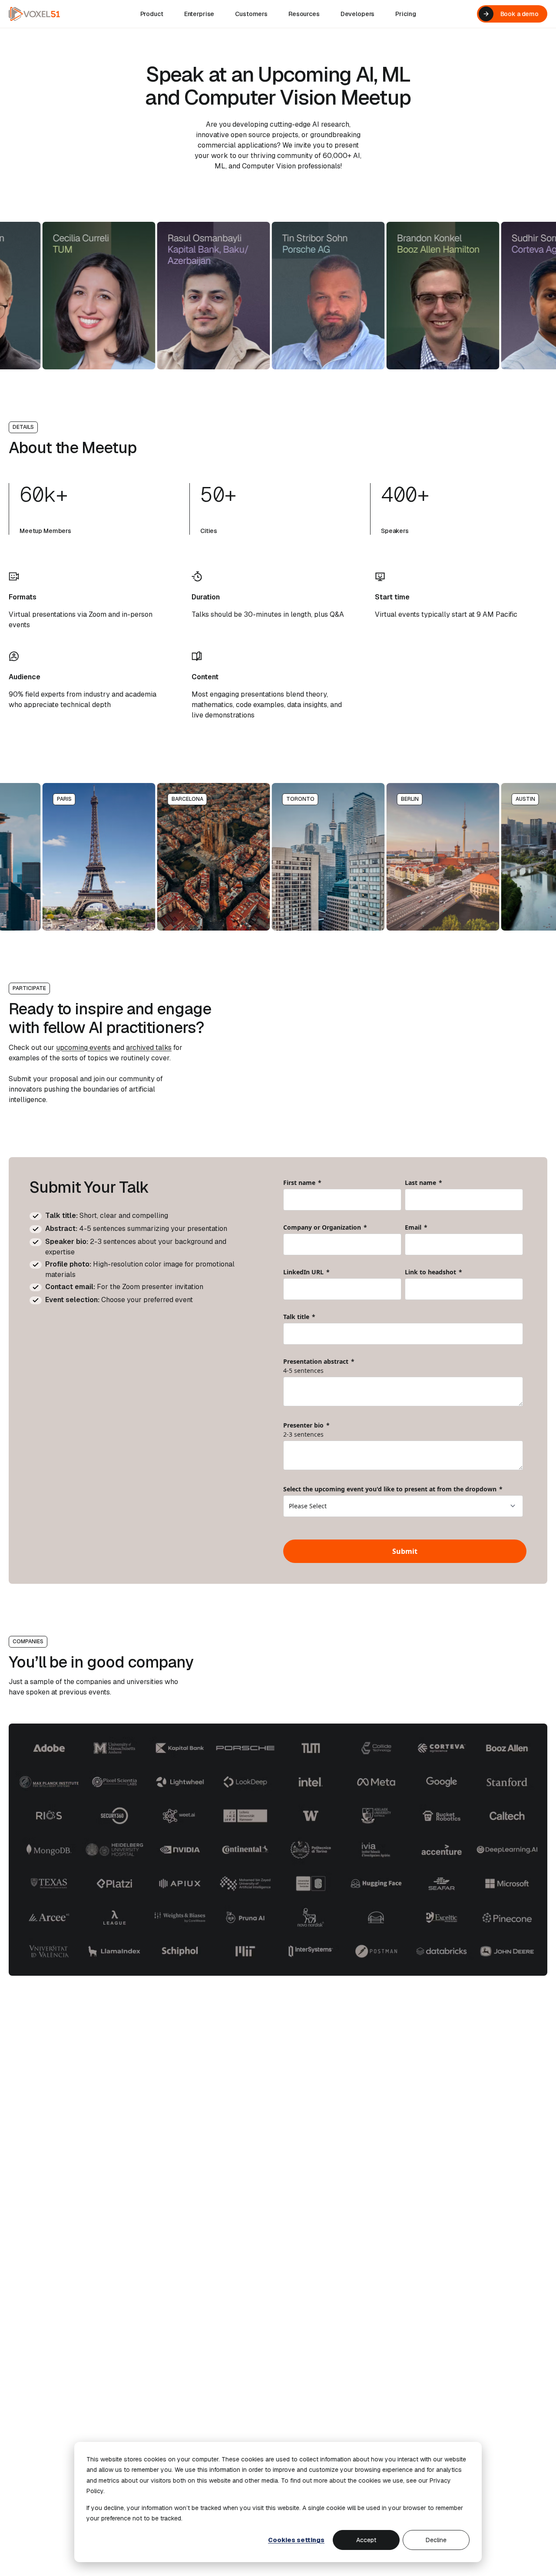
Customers (251, 14)
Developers (358, 14)
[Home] (34, 14)
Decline (436, 2540)
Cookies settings (296, 2540)
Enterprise (199, 14)
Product (152, 14)
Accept (366, 2540)
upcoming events (83, 1048)
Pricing (405, 14)
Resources (304, 14)
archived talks (149, 1048)
